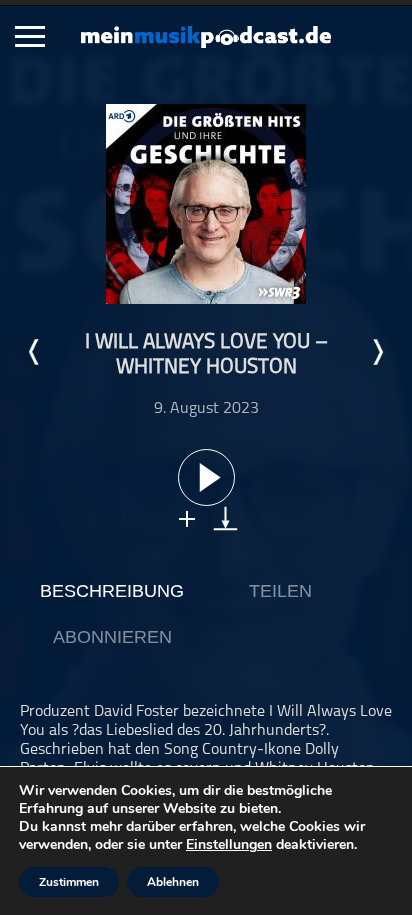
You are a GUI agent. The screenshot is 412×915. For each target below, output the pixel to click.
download (225, 518)
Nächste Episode (377, 352)
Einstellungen (229, 845)
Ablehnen (173, 882)
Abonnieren (112, 637)
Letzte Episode (35, 352)
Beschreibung (112, 591)
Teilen (280, 591)
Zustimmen (69, 882)
